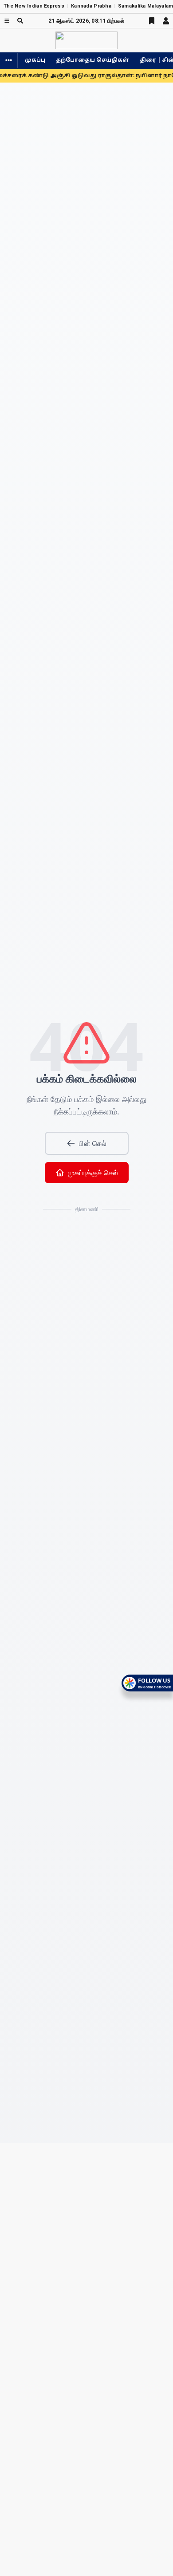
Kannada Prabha (91, 6)
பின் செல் (93, 1143)
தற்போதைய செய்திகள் (92, 60)
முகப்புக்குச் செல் (93, 1173)
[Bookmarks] (152, 21)
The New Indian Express (34, 6)
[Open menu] (7, 21)
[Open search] (20, 21)
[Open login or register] (166, 21)
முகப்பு (35, 60)
